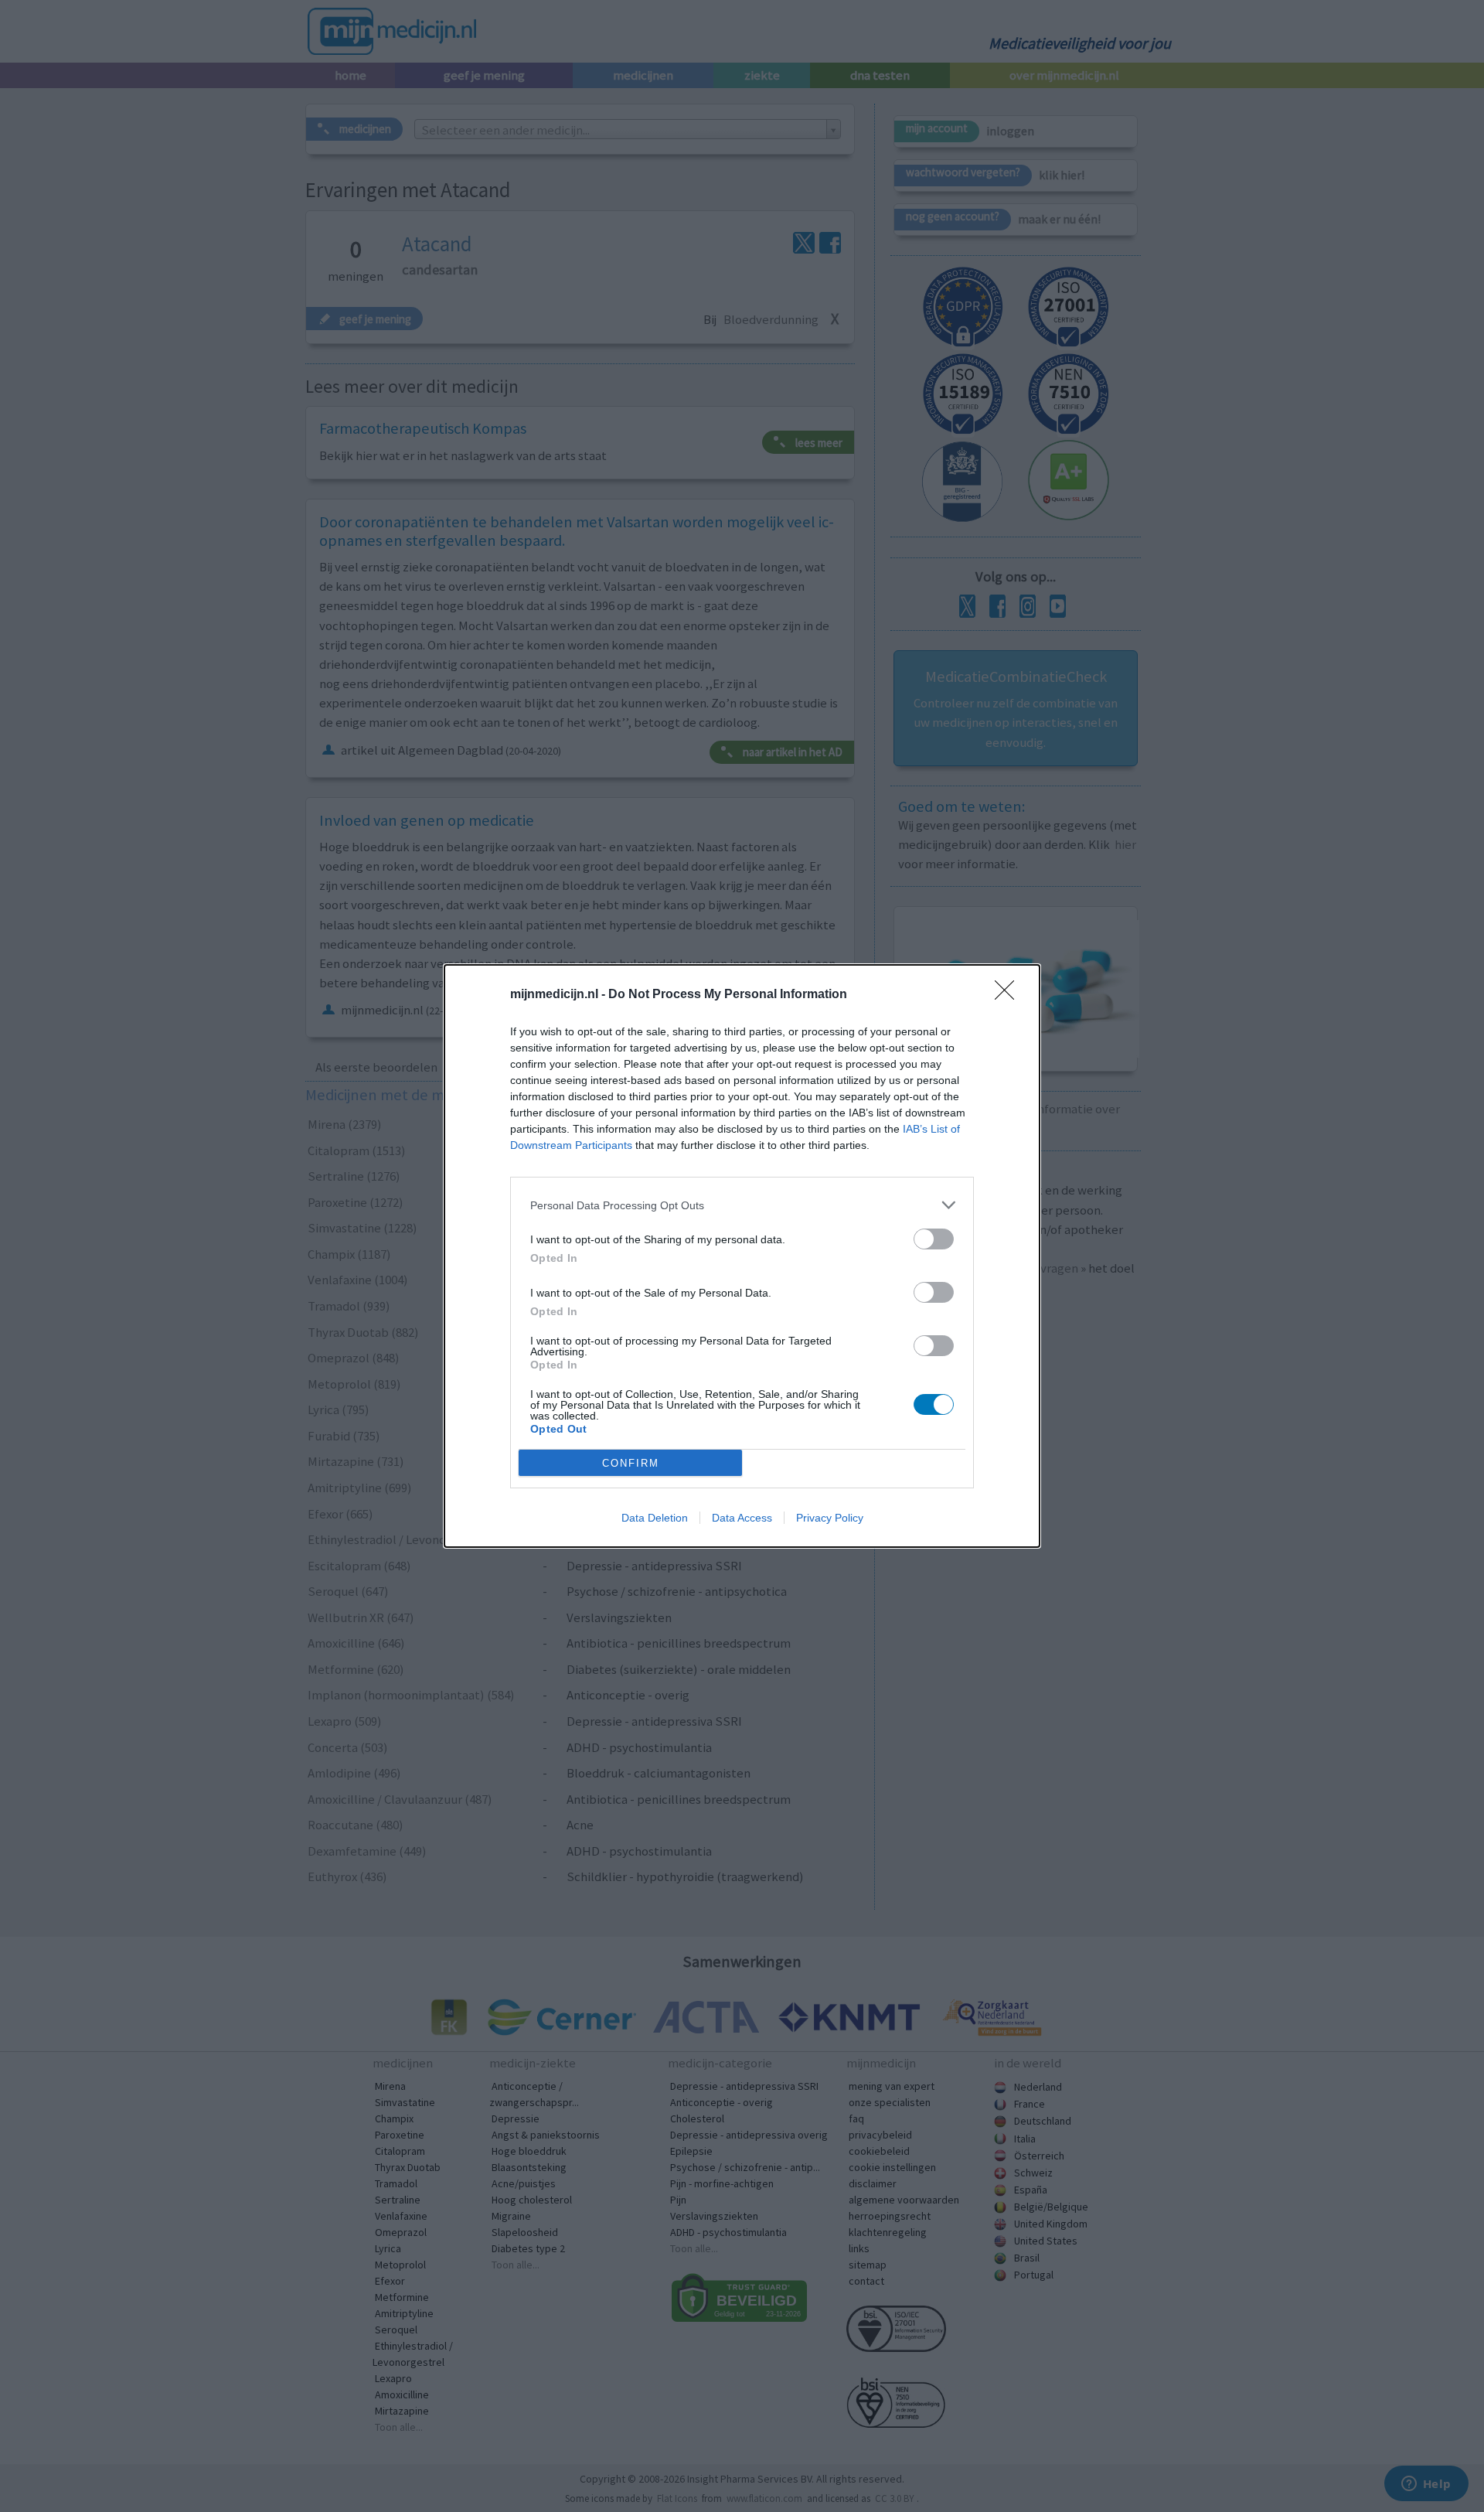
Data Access (742, 1518)
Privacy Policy (830, 1518)
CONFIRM (631, 1463)
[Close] (1009, 995)
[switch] (934, 1239)
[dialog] (742, 1256)
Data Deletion (655, 1518)
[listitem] (742, 1205)
